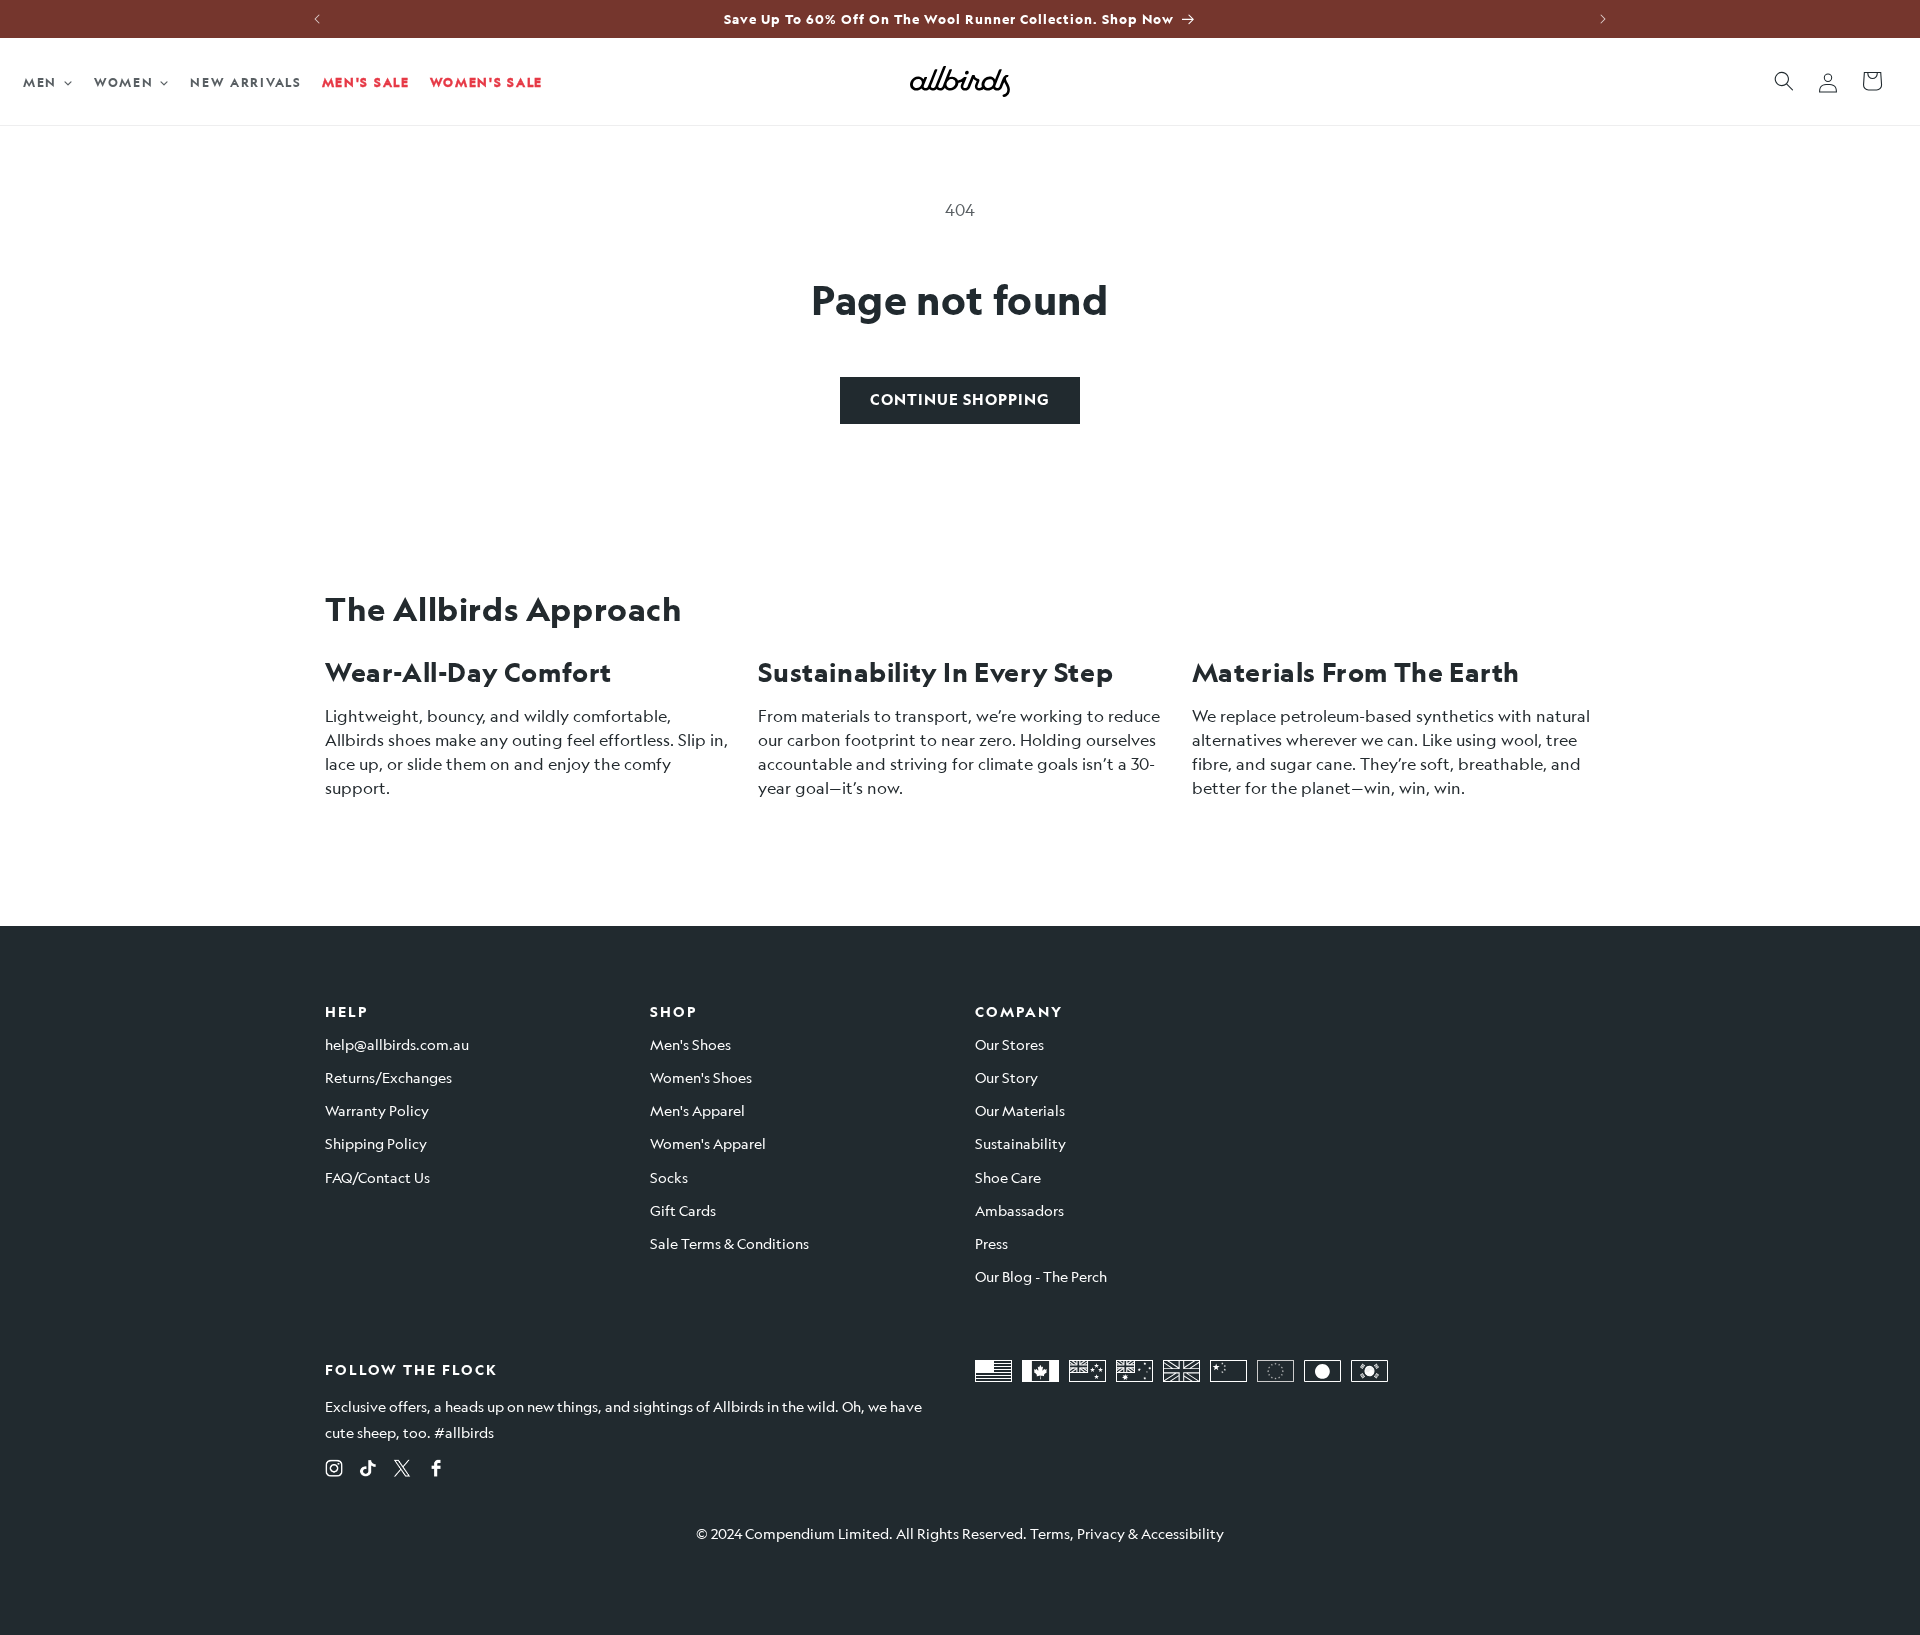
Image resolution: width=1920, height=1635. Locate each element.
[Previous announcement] (317, 19)
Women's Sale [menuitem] (486, 82)
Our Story (1006, 1077)
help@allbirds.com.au (397, 1044)
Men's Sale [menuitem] (366, 82)
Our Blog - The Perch (1041, 1276)
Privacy (1101, 1533)
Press (991, 1243)
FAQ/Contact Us (377, 1177)
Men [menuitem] (40, 82)
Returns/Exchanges (388, 1077)
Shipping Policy (376, 1143)
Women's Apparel (708, 1143)
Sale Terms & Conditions (729, 1243)
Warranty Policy (377, 1110)
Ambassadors (1019, 1210)
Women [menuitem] (124, 82)
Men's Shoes (690, 1044)
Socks (669, 1177)
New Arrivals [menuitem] (245, 82)
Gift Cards (683, 1210)
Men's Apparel (697, 1110)
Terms (1050, 1533)
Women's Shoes (701, 1077)
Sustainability (1020, 1143)
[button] (1784, 81)
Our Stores (1009, 1044)
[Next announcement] (1603, 19)
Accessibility (1182, 1533)
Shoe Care (1008, 1177)
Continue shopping (960, 399)
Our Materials (1020, 1110)
